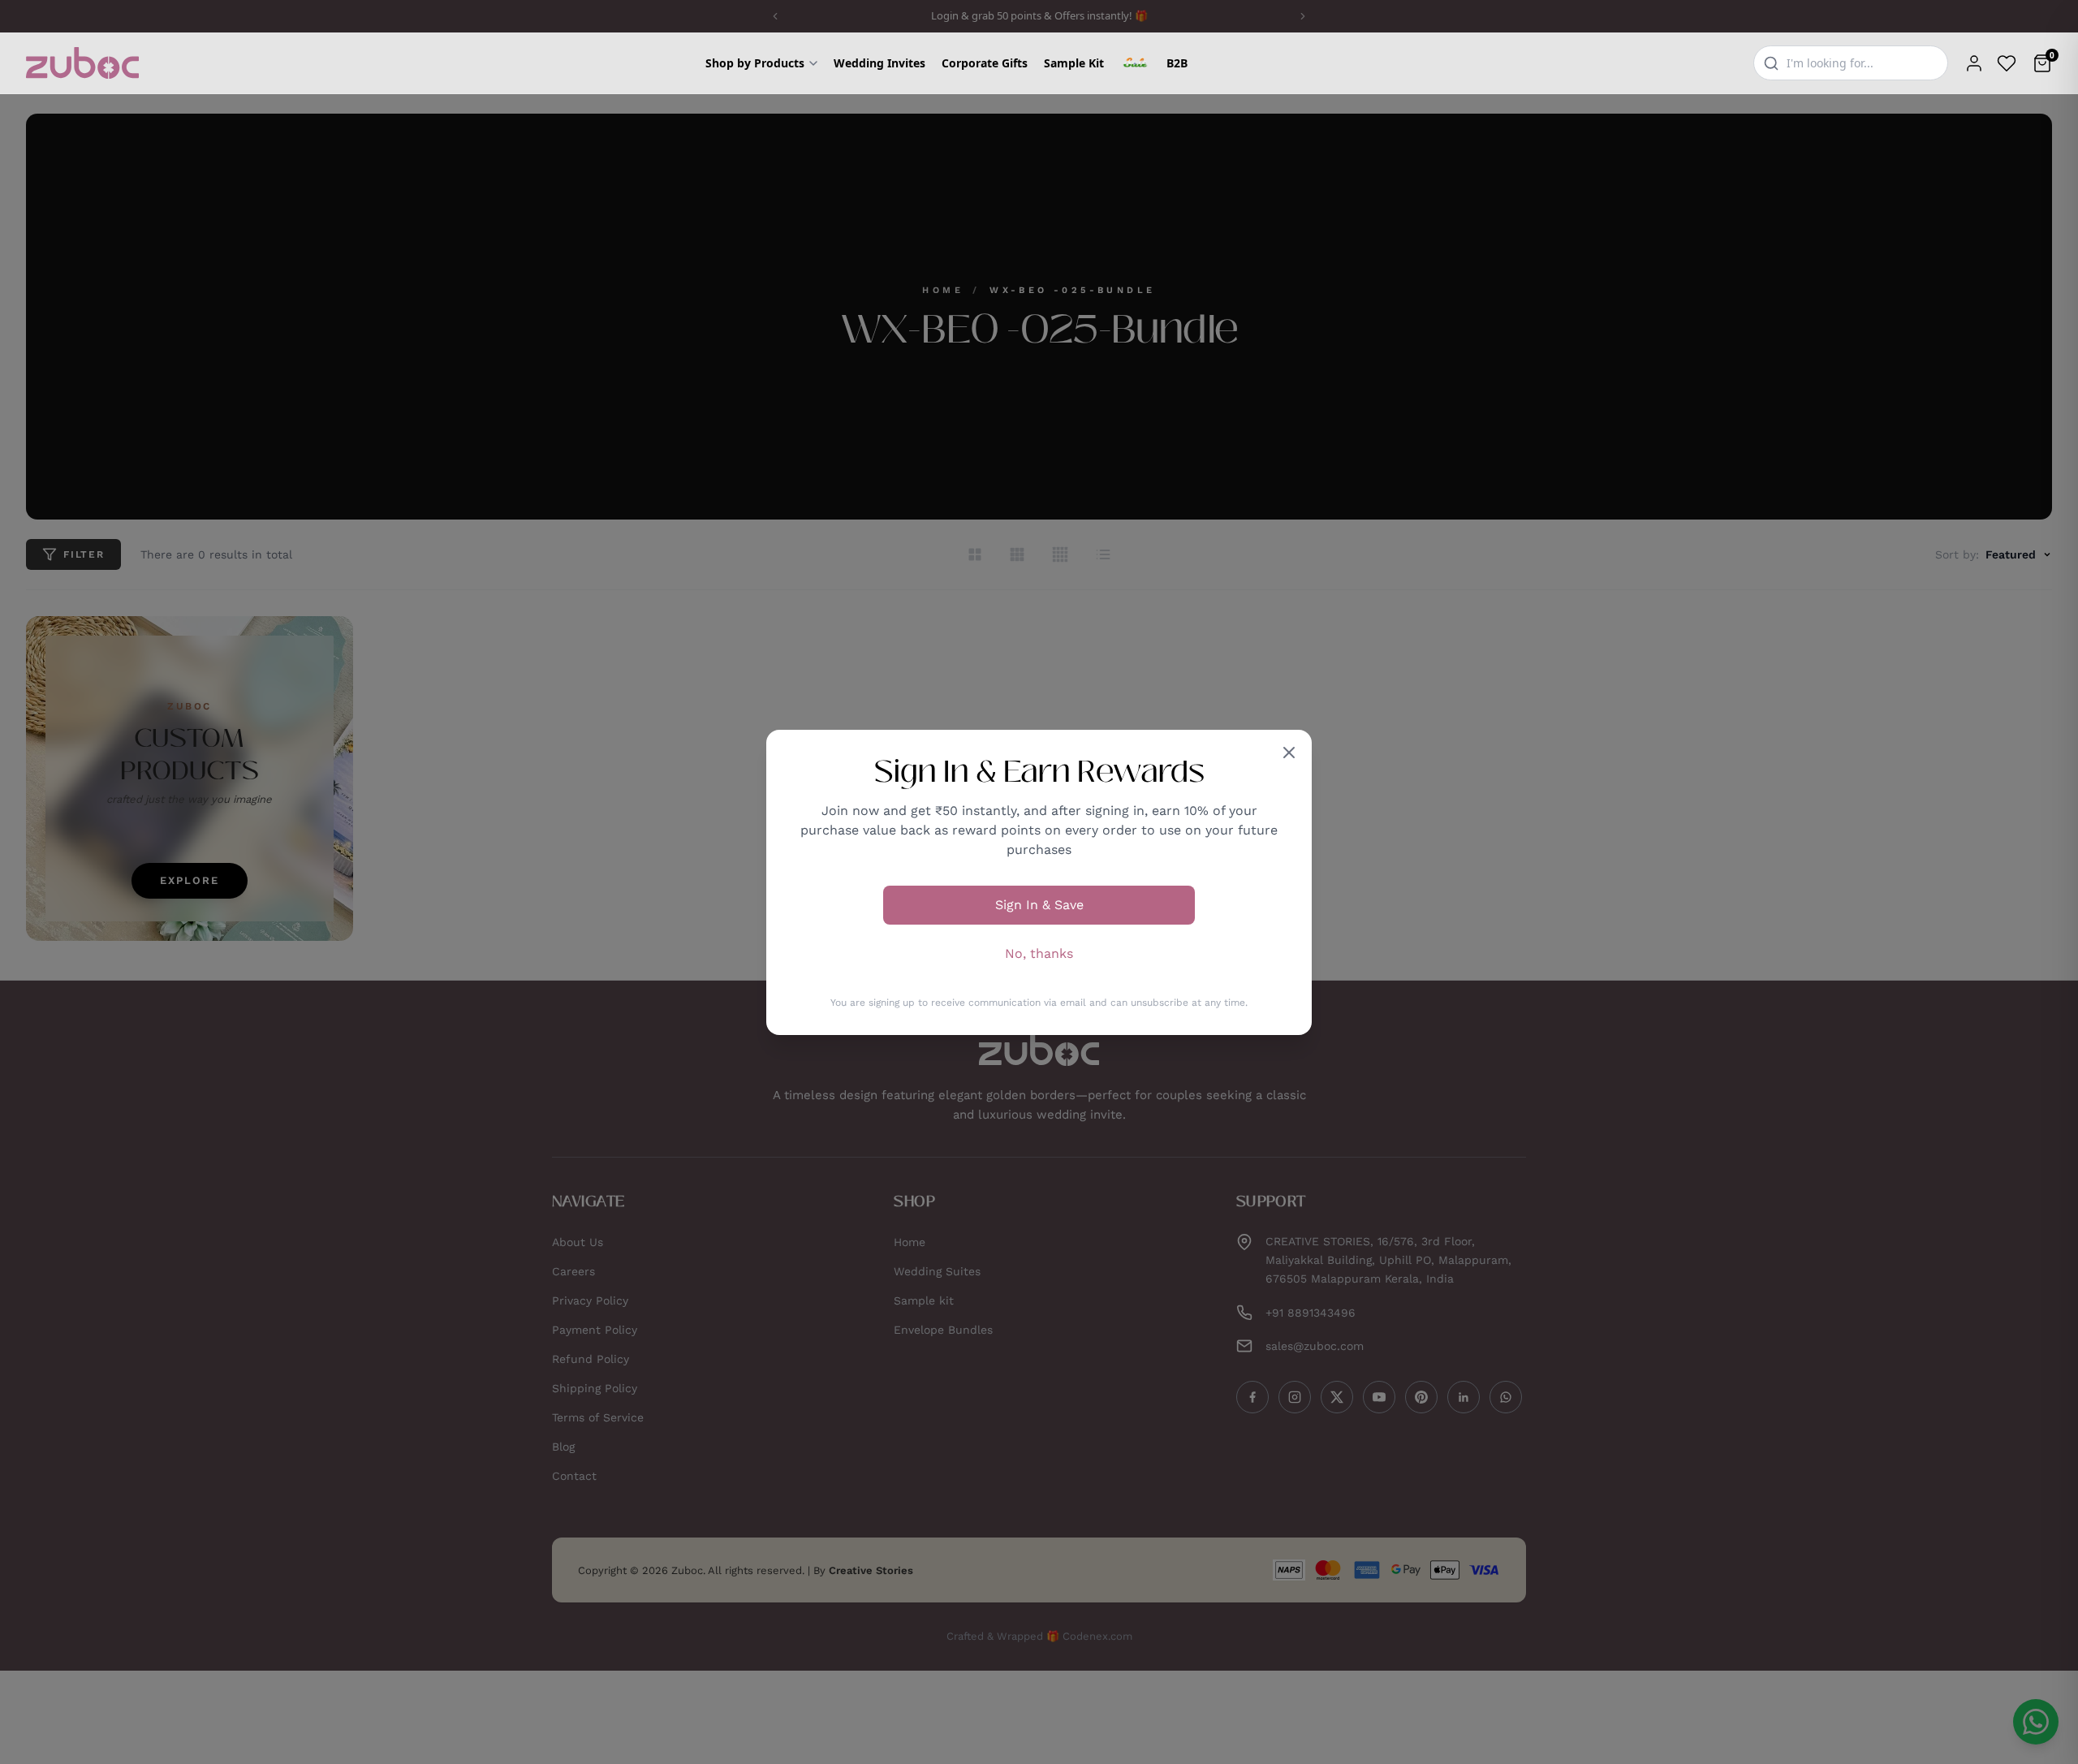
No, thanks (1039, 953)
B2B (1177, 63)
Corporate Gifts (985, 63)
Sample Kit (1074, 63)
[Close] (1289, 753)
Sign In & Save (1039, 905)
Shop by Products (755, 63)
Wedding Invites (879, 63)
